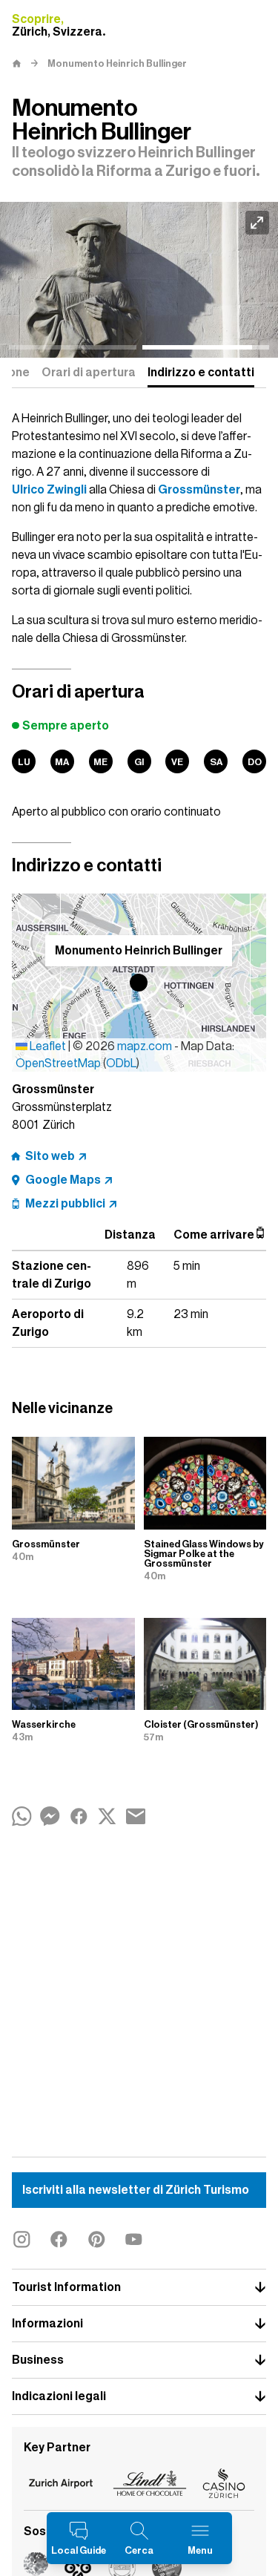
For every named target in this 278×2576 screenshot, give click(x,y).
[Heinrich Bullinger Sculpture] (139, 280)
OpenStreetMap (58, 1063)
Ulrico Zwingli (49, 490)
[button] (139, 983)
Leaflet (47, 1046)
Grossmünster (199, 490)
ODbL (121, 1063)
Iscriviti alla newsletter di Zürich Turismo (136, 2190)
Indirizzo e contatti (201, 373)
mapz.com (146, 1046)
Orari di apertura (89, 373)
